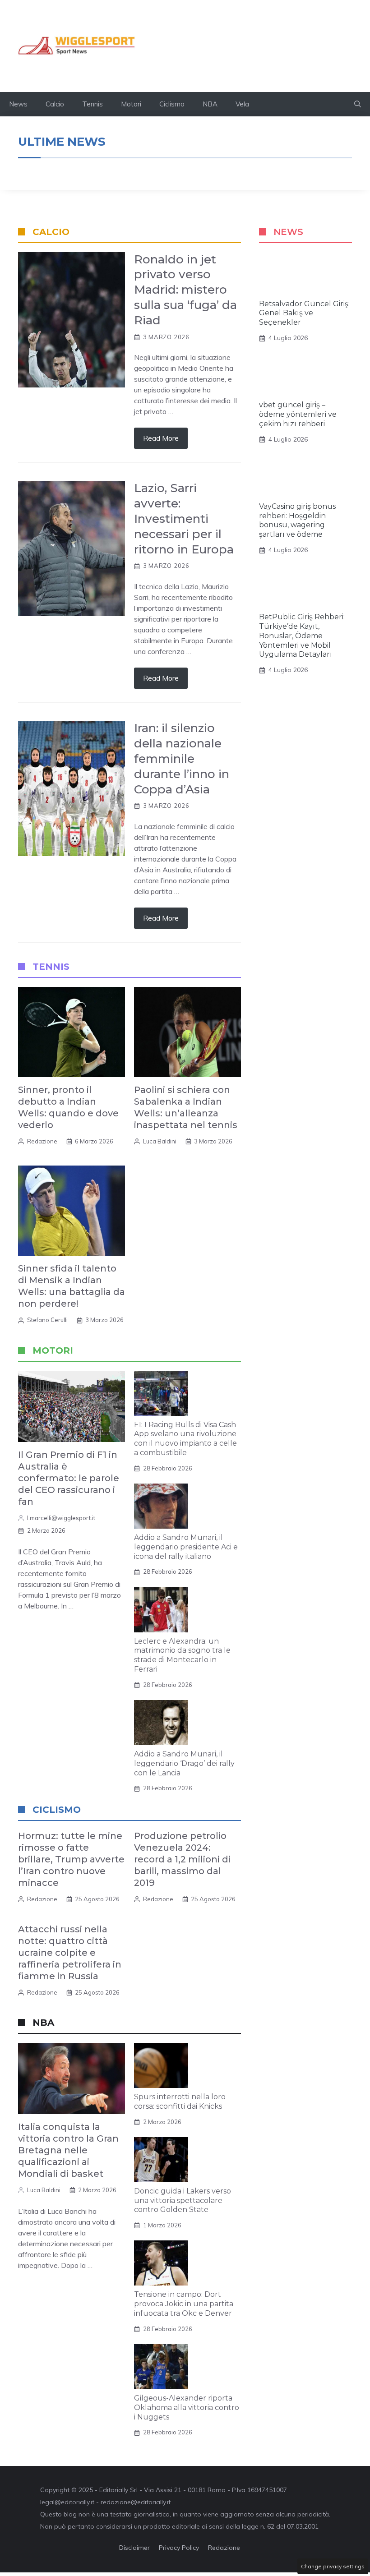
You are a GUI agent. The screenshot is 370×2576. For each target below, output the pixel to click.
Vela (242, 104)
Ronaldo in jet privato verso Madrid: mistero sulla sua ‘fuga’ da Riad (185, 290)
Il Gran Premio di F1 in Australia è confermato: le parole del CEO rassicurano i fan (69, 1478)
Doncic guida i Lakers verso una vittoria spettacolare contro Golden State (183, 2200)
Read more (161, 438)
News (18, 104)
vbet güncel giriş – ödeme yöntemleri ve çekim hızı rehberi (298, 414)
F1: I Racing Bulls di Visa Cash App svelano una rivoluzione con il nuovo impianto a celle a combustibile (185, 1439)
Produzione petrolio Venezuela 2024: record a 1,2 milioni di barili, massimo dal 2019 (182, 1859)
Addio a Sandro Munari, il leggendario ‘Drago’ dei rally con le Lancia (184, 1763)
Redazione (42, 1141)
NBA (210, 104)
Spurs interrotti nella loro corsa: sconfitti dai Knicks (180, 2101)
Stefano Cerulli (47, 1320)
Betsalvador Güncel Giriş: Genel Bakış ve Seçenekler (304, 313)
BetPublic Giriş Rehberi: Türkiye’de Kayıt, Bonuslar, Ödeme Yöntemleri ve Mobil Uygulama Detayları (302, 636)
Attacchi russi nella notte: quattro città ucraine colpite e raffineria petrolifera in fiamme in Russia (70, 1953)
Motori (131, 104)
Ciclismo (172, 104)
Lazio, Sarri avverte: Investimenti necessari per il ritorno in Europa (184, 518)
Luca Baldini (160, 1141)
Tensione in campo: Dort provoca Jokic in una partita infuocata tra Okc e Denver (184, 2304)
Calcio (55, 104)
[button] (358, 104)
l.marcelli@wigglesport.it (61, 1518)
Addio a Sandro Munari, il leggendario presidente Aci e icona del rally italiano (186, 1547)
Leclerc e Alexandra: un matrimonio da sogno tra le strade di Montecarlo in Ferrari (182, 1655)
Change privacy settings (333, 2566)
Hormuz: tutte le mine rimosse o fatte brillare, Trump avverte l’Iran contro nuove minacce (71, 1859)
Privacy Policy (179, 2548)
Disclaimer (134, 2548)
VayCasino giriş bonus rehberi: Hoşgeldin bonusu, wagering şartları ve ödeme (297, 520)
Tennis (92, 104)
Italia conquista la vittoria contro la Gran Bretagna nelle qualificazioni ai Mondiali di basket (68, 2150)
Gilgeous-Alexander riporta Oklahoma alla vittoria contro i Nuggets (187, 2408)
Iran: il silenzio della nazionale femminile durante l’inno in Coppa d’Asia (182, 758)
